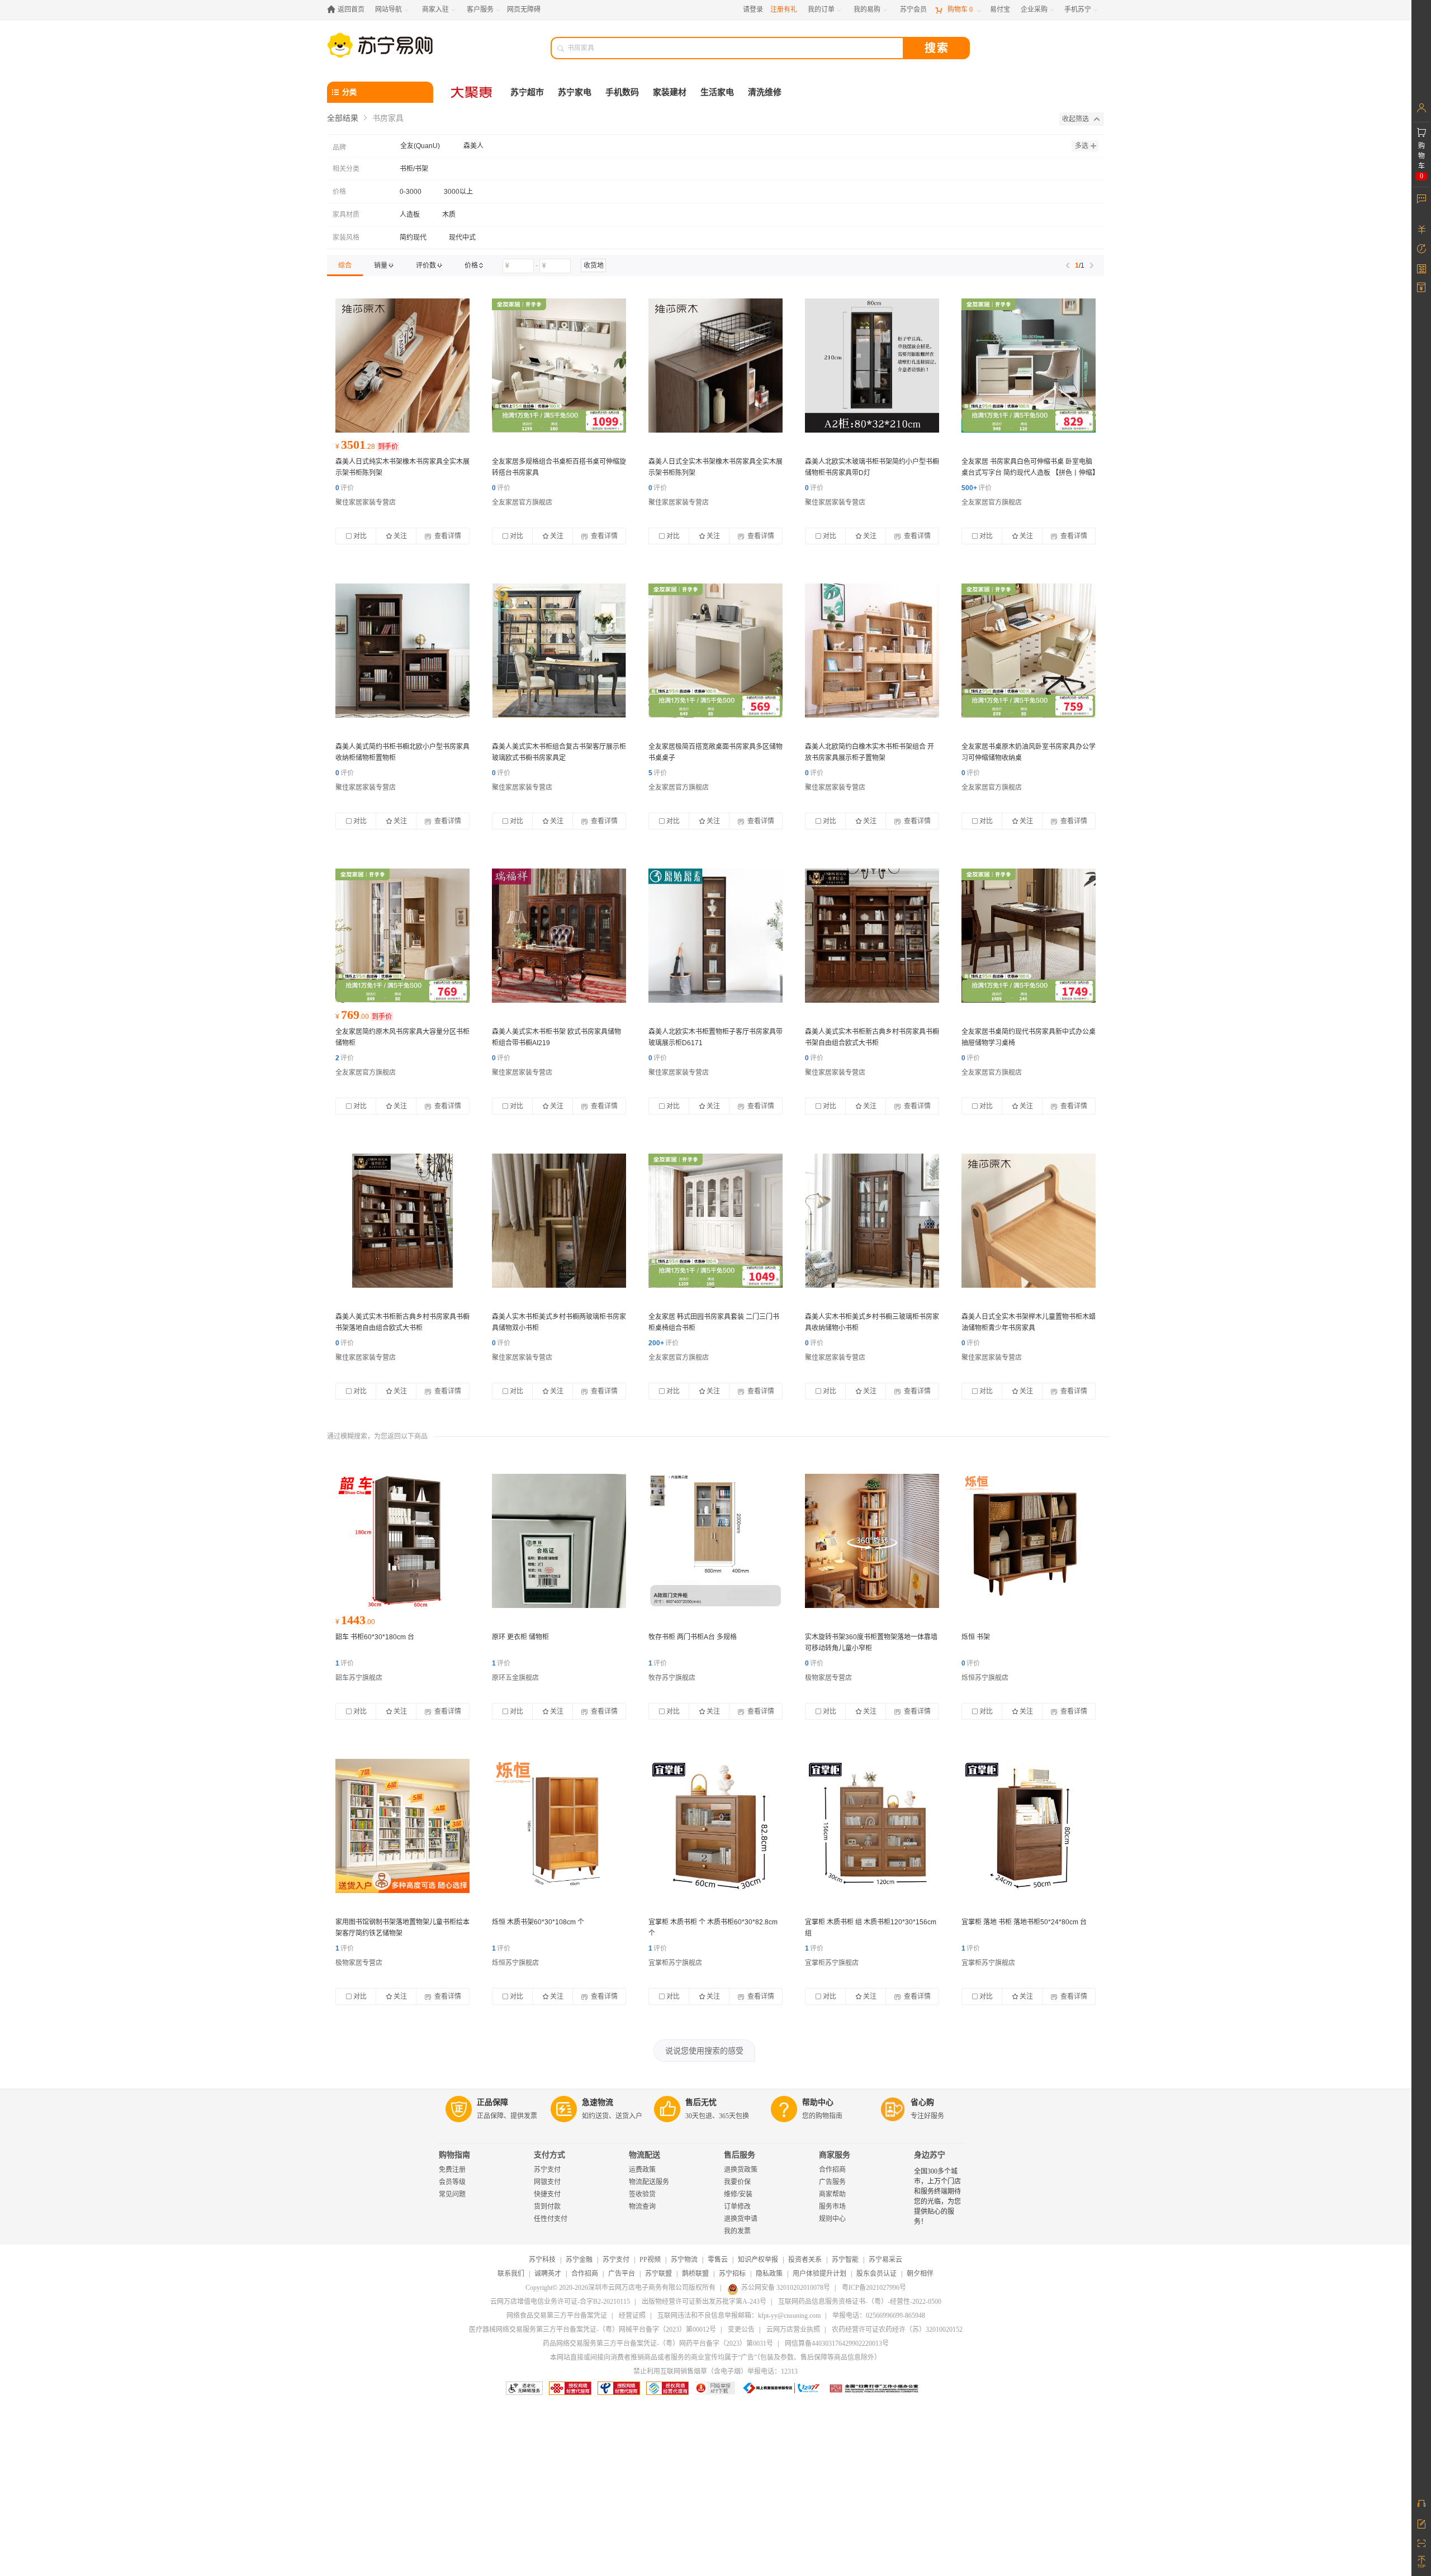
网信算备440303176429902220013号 (837, 2343)
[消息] (1421, 198)
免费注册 (452, 2170)
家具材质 (346, 215)
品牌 (339, 148)
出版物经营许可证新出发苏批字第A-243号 (704, 2302)
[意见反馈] (1421, 2523)
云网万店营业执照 (793, 2330)
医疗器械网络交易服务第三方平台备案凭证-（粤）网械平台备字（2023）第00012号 (593, 2330)
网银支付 (547, 2182)
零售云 (718, 2260)
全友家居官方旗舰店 (522, 502)
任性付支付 (551, 2219)
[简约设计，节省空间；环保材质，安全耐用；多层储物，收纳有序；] (559, 1541)
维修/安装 (738, 2194)
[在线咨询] (1421, 2503)
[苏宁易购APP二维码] (1421, 2542)
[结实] (559, 1826)
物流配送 (645, 2155)
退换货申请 (741, 2219)
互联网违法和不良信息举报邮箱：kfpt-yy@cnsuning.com (739, 2316)
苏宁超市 (527, 92)
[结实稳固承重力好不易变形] (715, 1826)
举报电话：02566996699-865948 (879, 2316)
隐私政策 (769, 2274)
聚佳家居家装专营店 (366, 502)
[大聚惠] (472, 92)
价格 (339, 192)
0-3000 (411, 192)
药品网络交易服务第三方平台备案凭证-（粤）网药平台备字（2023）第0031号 (658, 2343)
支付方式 (549, 2155)
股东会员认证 (876, 2274)
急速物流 (598, 2102)
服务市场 (832, 2207)
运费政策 (642, 2170)
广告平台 (622, 2274)
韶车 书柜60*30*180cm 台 (375, 1637)
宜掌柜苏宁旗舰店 (675, 1963)
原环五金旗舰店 (515, 1678)
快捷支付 (547, 2194)
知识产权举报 (758, 2260)
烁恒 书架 (976, 1637)
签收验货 (642, 2194)
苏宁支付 (547, 2170)
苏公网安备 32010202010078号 (786, 2288)
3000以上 (458, 192)
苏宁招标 (732, 2274)
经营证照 (632, 2316)
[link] (345, 265)
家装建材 (670, 92)
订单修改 (737, 2207)
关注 (400, 536)
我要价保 (737, 2182)
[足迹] (1421, 249)
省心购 (922, 2102)
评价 (345, 488)
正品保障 (492, 2102)
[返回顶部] (1421, 2562)
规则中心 (832, 2219)
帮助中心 (818, 2102)
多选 (1082, 146)
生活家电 (717, 92)
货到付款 (547, 2207)
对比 (360, 536)
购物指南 (454, 2155)
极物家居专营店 (828, 1678)
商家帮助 (832, 2194)
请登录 (753, 10)
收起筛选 (1075, 119)
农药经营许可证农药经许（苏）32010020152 (897, 2330)
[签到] (1421, 268)
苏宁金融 (579, 2260)
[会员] (1421, 108)
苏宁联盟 (658, 2274)
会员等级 (452, 2182)
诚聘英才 (548, 2274)
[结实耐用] (402, 1541)
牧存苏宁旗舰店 (672, 1678)
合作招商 (832, 2170)
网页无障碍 (524, 10)
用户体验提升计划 (819, 2274)
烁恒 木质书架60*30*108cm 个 (538, 1922)
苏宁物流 (684, 2260)
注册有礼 (784, 10)
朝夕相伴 (920, 2274)
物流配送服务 (649, 2182)
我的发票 (737, 2231)
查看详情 (447, 536)
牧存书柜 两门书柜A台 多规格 (693, 1637)
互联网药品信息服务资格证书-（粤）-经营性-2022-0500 (860, 2302)
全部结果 (343, 118)
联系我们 (511, 2274)
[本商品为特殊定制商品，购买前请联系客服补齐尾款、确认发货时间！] (402, 366)
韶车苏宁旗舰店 (359, 1678)
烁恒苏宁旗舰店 (985, 1678)
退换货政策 (741, 2170)
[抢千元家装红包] (559, 366)
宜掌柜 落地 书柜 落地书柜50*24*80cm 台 (1024, 1922)
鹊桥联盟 (695, 2274)
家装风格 (346, 238)
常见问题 (452, 2194)
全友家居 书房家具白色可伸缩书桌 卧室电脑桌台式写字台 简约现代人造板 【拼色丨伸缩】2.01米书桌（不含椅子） (1029, 473)
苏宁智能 (845, 2260)
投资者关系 (805, 2260)
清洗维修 (765, 92)
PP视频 (650, 2260)
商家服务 (835, 2155)
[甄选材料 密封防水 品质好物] (715, 1541)
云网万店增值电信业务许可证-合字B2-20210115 (560, 2302)
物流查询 (642, 2207)
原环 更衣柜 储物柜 (520, 1637)
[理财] (1421, 229)
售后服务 (740, 2155)
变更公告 (741, 2330)
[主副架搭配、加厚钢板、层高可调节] (402, 1826)
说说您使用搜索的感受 (704, 2051)
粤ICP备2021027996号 (874, 2288)
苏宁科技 (542, 2260)
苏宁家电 (575, 92)
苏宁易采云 (885, 2260)
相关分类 (346, 169)
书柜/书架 (414, 169)
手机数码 (622, 92)
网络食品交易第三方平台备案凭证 (557, 2316)
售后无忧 (701, 2102)
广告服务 (832, 2182)
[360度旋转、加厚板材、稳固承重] (872, 1541)
